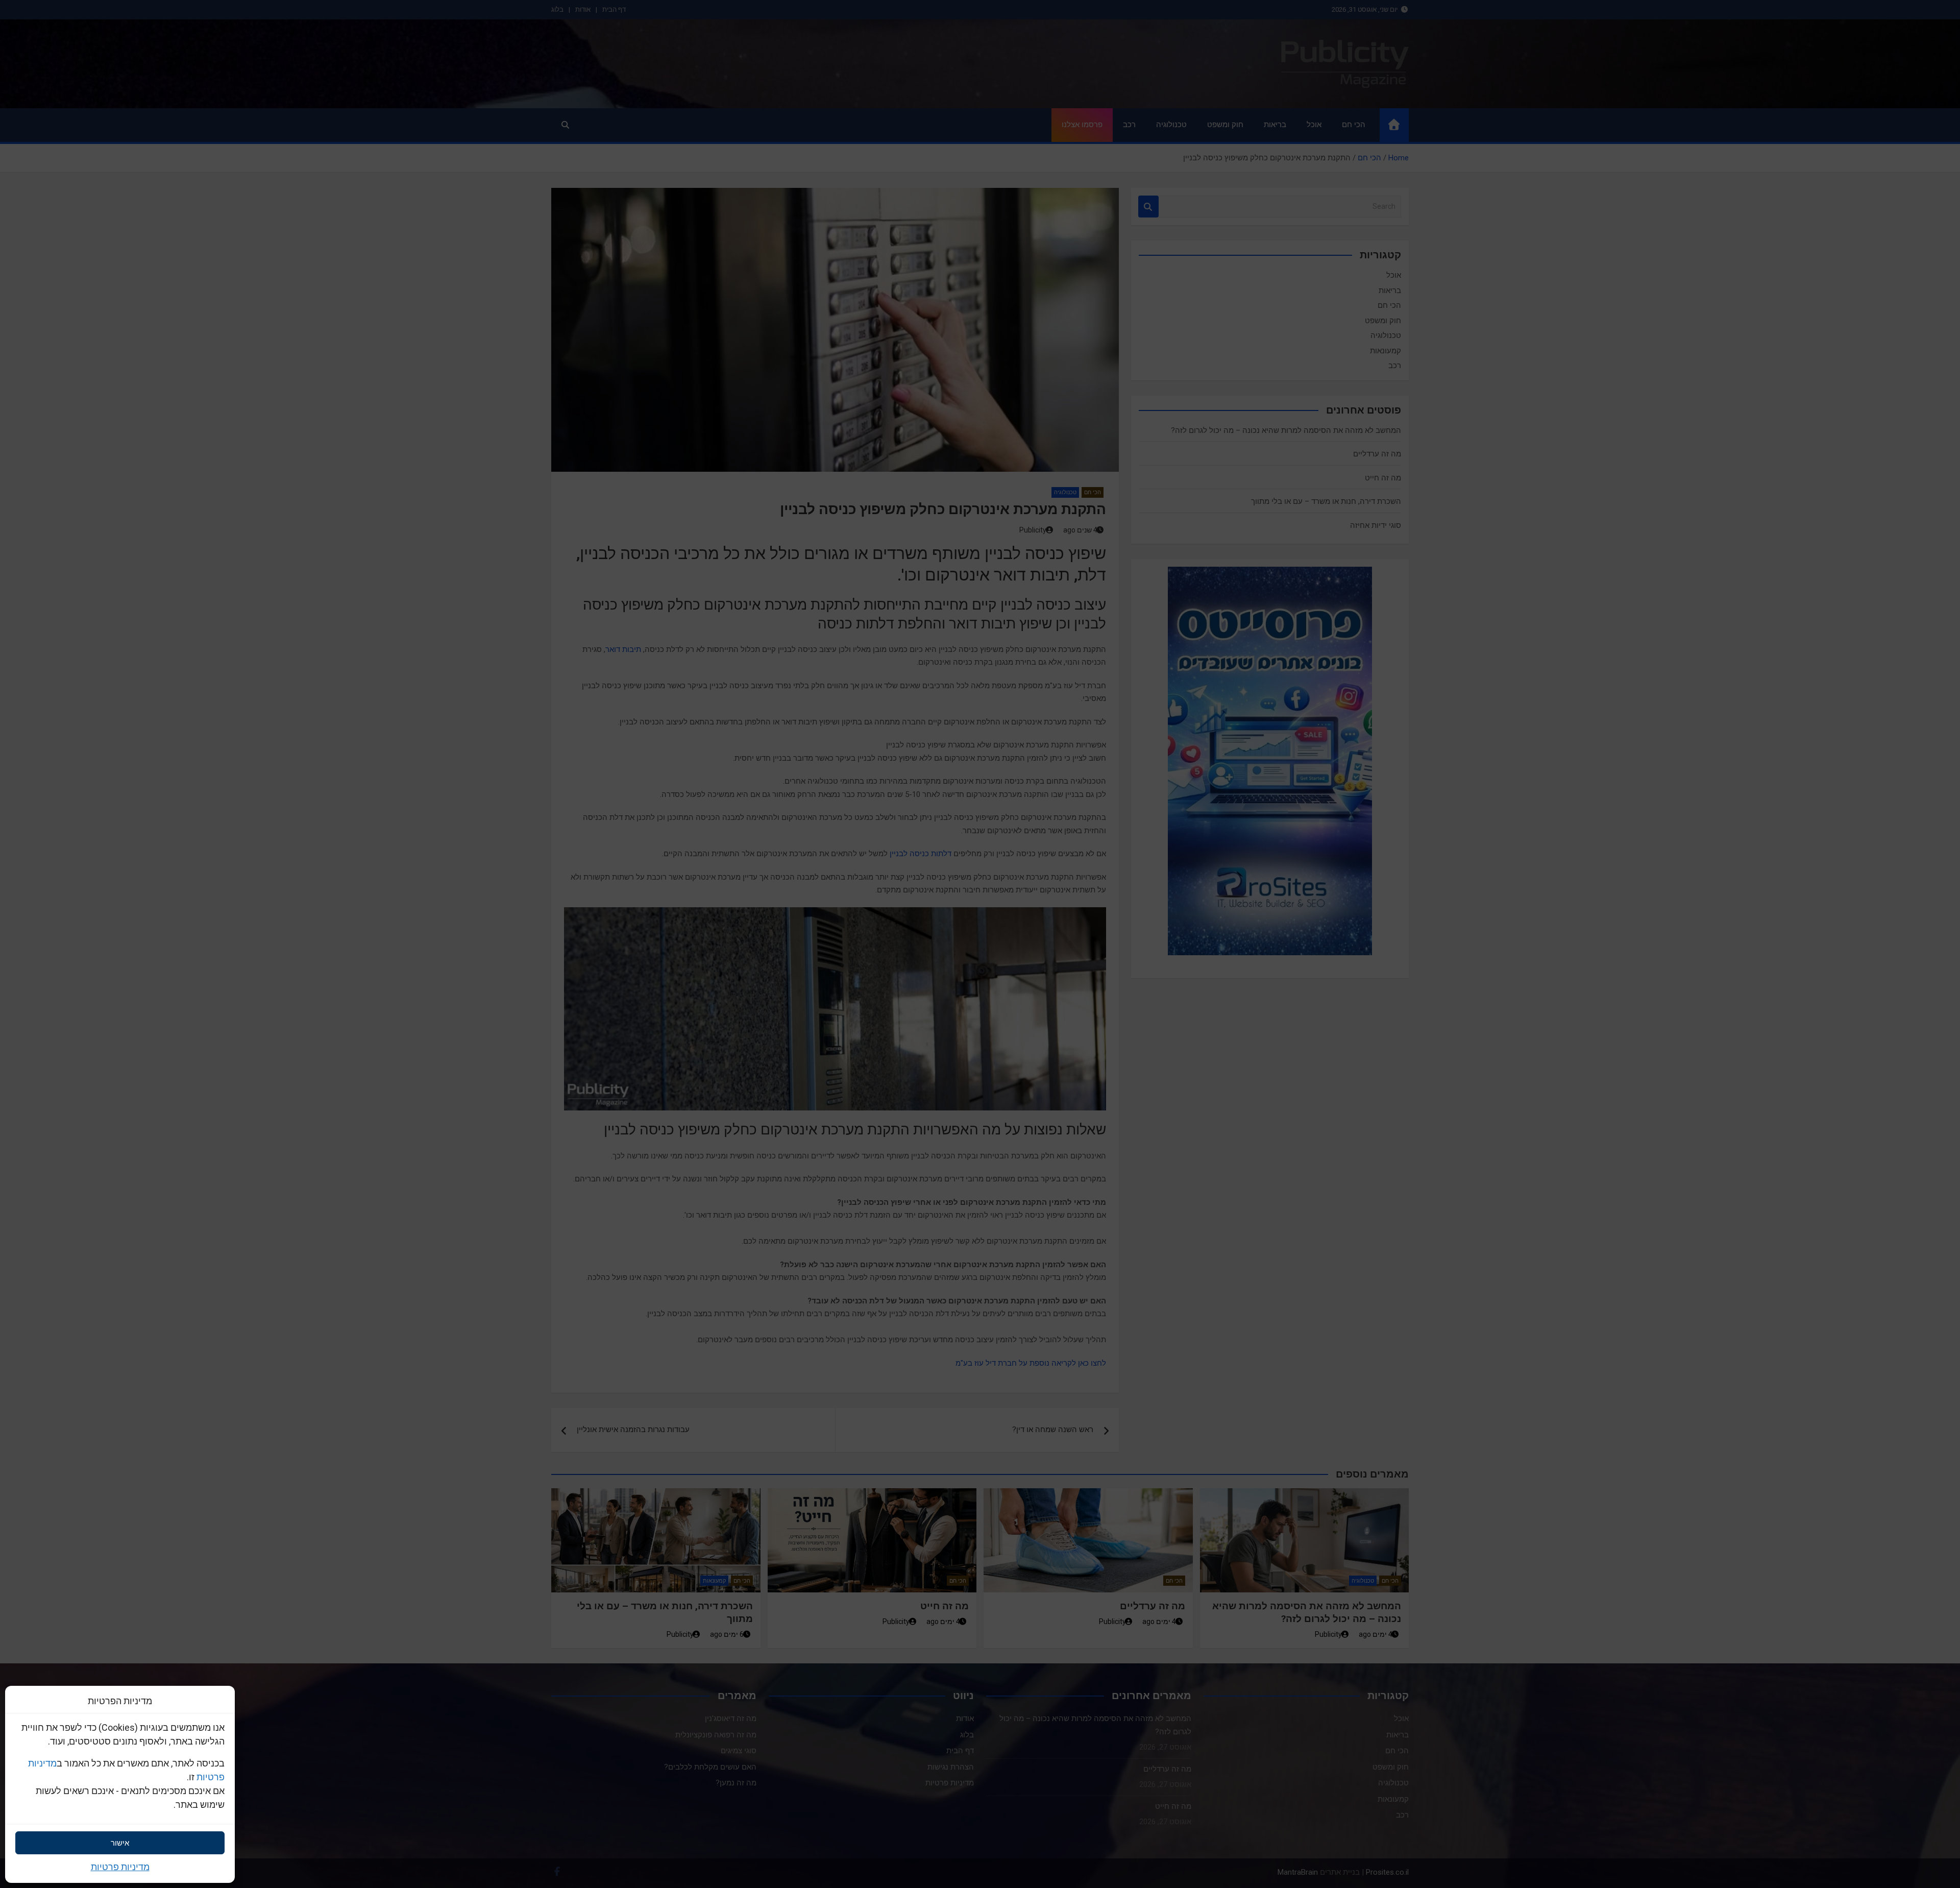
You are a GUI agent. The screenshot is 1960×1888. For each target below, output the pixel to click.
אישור (120, 1843)
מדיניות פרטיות (120, 1867)
